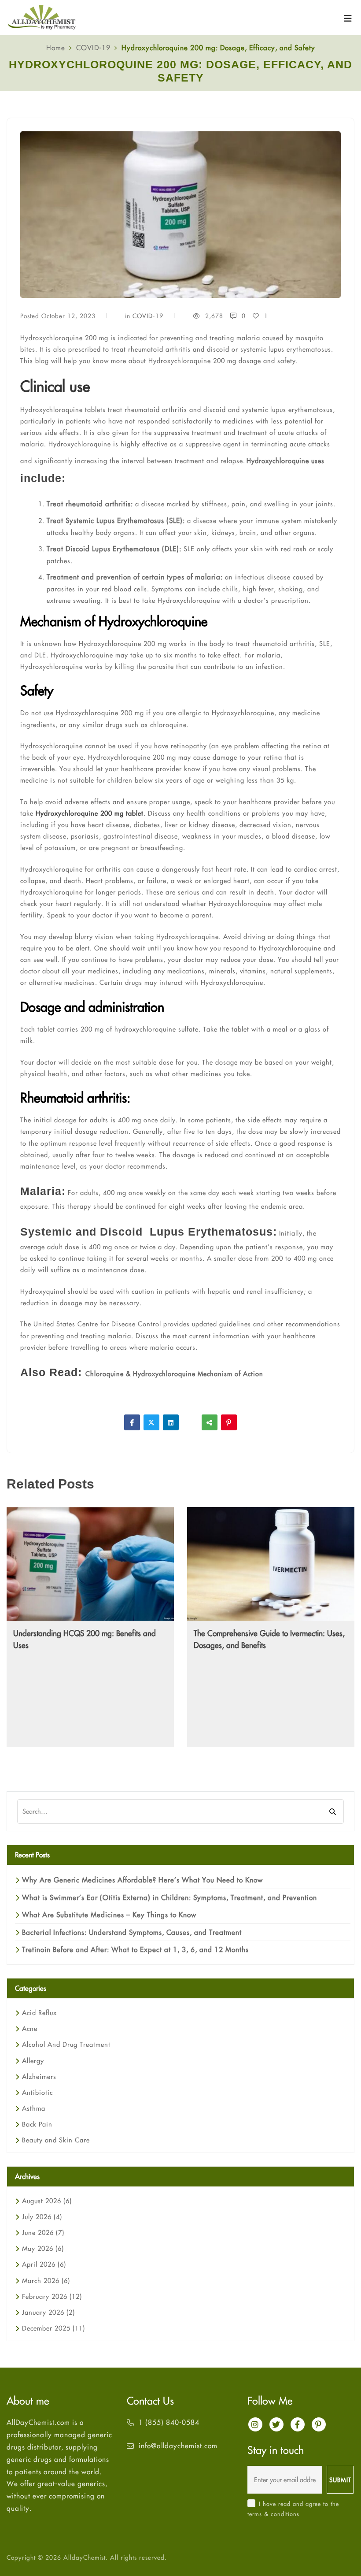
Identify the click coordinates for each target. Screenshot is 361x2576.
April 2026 (44, 2264)
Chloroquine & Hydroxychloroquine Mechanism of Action (174, 1374)
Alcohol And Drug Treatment (66, 2044)
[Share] (210, 1422)
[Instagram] (255, 2424)
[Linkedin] (171, 1422)
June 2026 (43, 2233)
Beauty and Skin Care (56, 2140)
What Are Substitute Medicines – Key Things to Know (109, 1915)
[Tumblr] (190, 1422)
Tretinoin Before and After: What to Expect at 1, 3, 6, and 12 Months (135, 1949)
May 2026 (43, 2248)
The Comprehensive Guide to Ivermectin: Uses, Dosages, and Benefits (269, 1639)
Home (56, 48)
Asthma (34, 2108)
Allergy (33, 2061)
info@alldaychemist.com (178, 2446)
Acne (30, 2029)
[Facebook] (132, 1422)
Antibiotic (37, 2092)
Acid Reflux (39, 2013)
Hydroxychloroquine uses (285, 461)
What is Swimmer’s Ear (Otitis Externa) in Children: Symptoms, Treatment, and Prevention (169, 1897)
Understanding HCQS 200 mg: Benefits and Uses (85, 1639)
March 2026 (46, 2281)
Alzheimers (39, 2077)
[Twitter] (151, 1422)
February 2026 (52, 2296)
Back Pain (37, 2124)
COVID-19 (93, 48)
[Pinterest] (229, 1422)
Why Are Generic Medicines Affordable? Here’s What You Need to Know (142, 1880)
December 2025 (53, 2328)
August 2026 (47, 2201)
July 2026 (42, 2217)
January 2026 (48, 2312)
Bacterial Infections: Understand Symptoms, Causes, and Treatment (132, 1932)
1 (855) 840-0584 (169, 2422)
